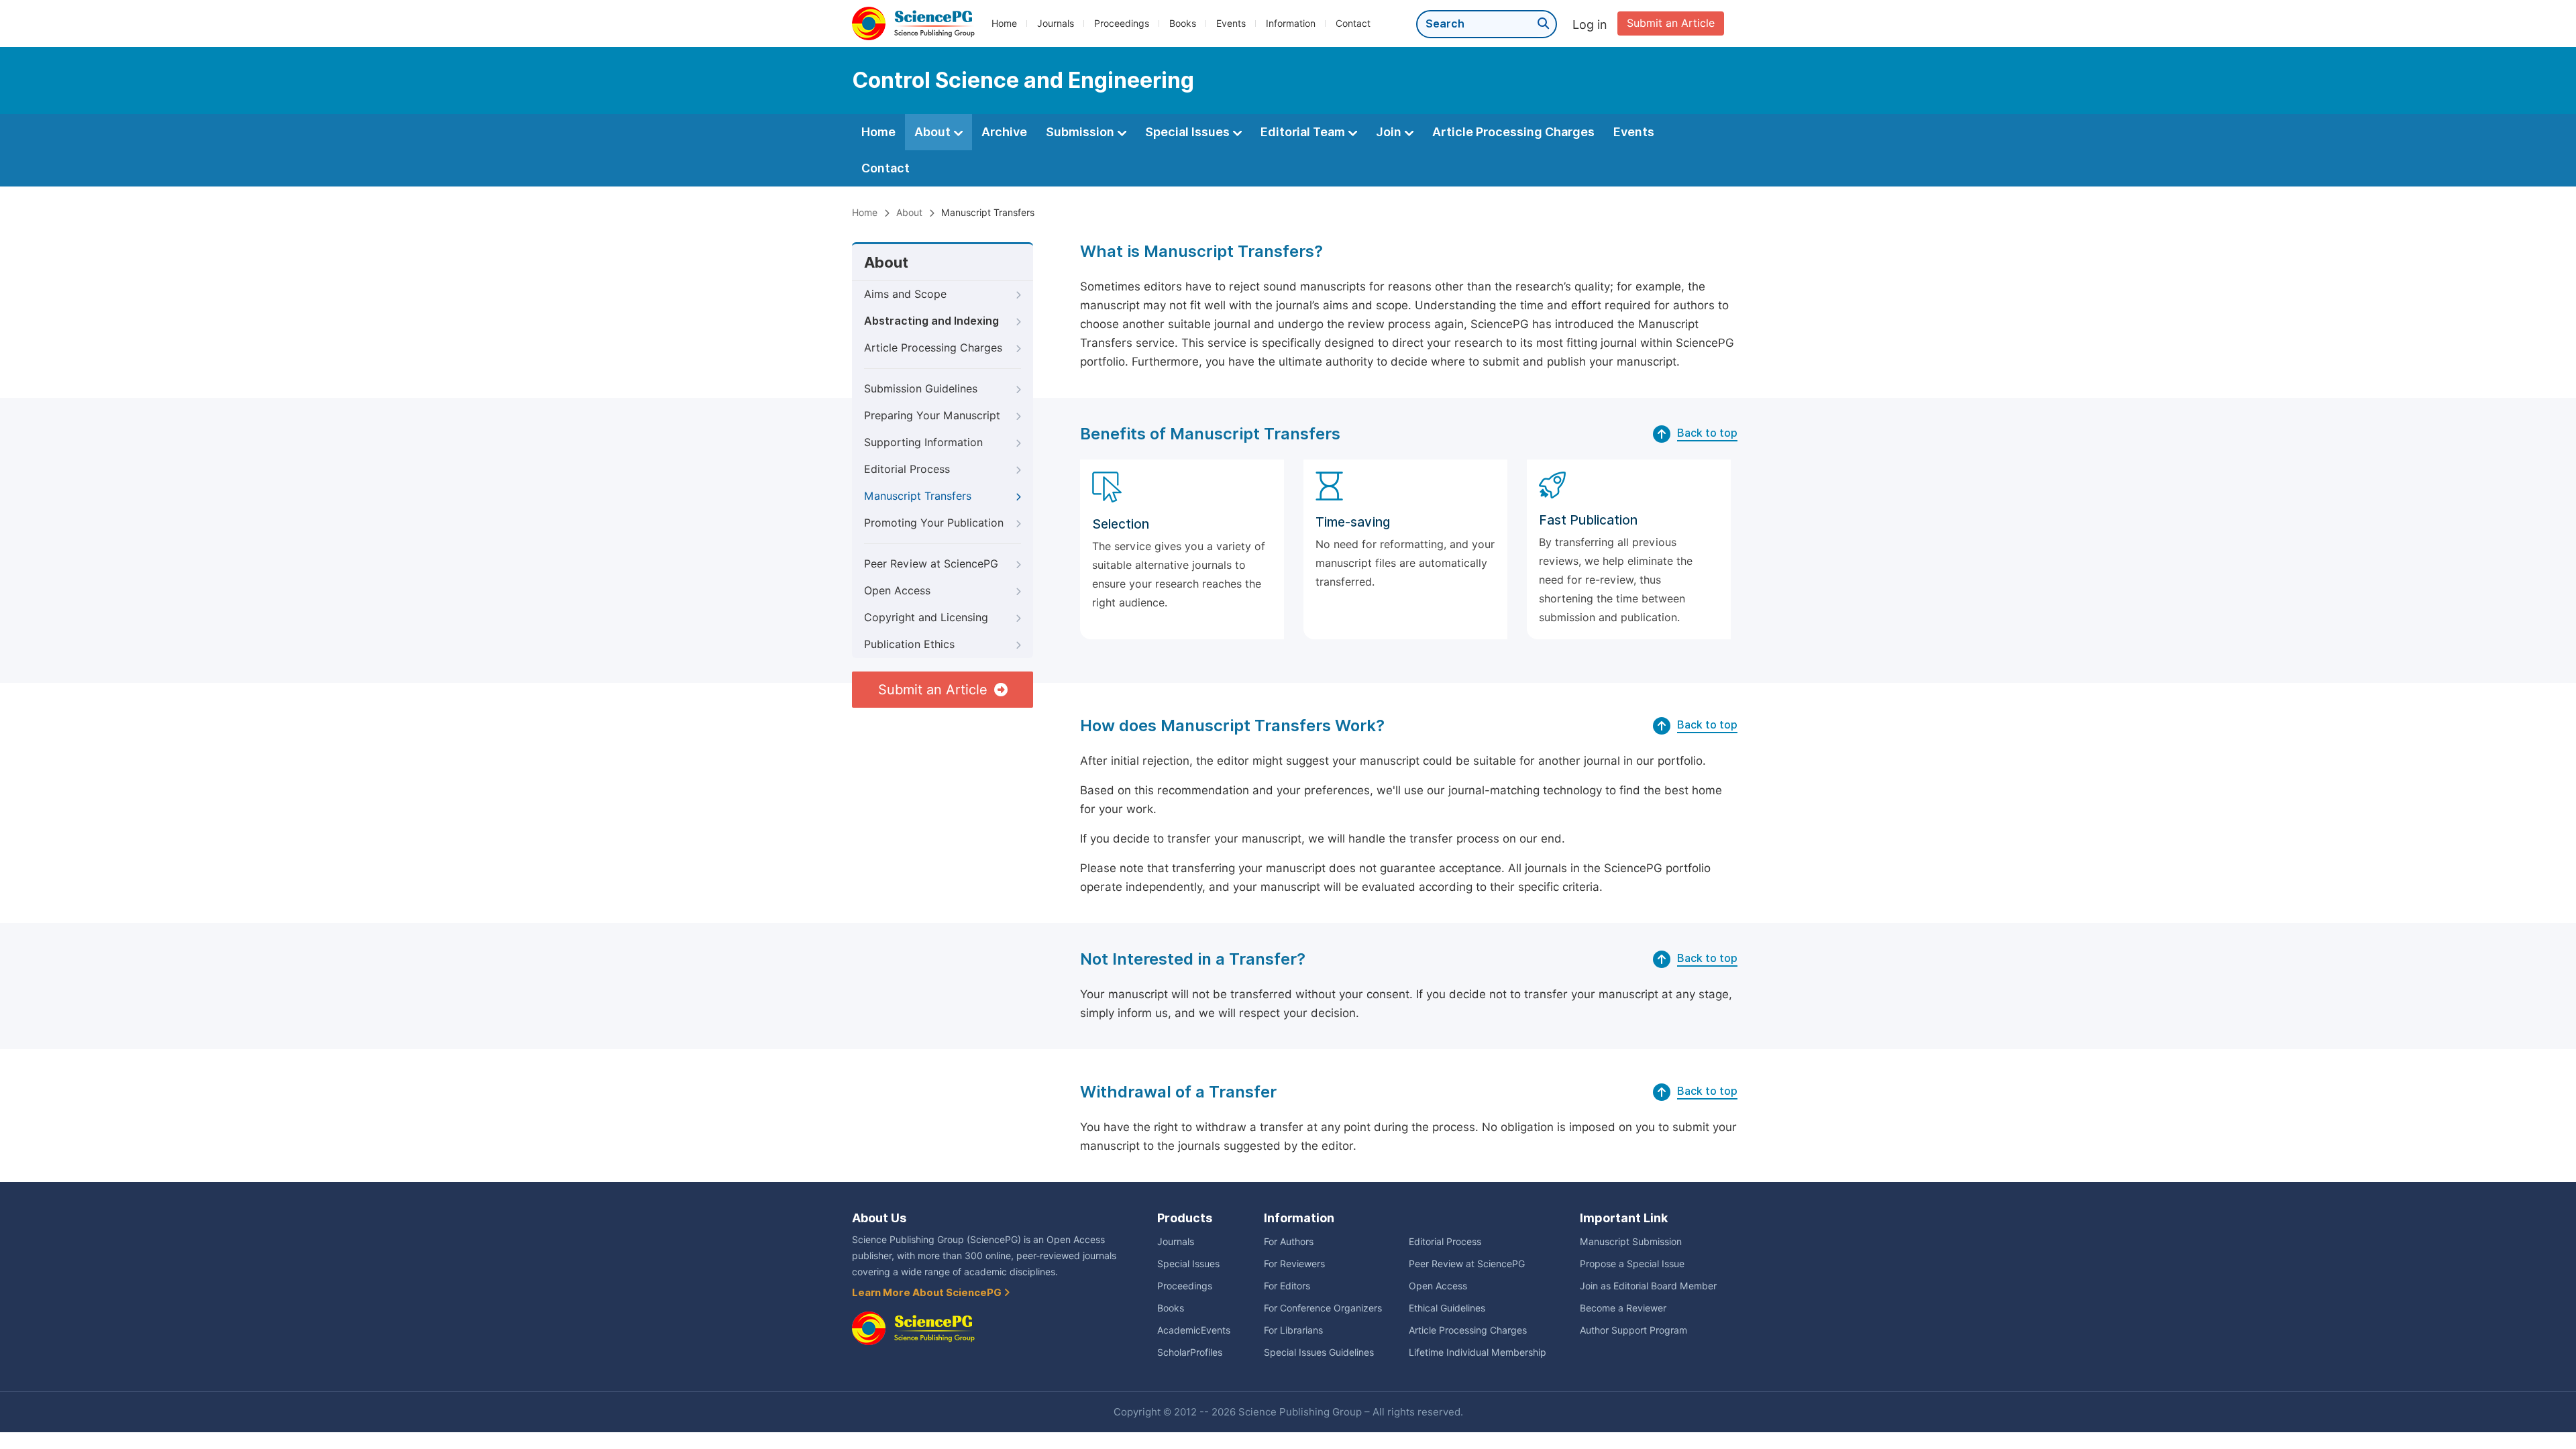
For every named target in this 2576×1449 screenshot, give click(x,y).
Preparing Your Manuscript (932, 416)
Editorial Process (907, 469)
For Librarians (1293, 1330)
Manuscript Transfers (918, 496)
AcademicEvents (1194, 1330)
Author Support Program (1633, 1330)
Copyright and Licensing (926, 618)
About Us (879, 1218)
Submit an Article (1671, 23)
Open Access (897, 591)
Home (1004, 23)
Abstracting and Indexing (931, 321)
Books (1183, 23)
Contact (1353, 23)
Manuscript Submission (1631, 1242)
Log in (1590, 24)
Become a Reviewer (1623, 1308)
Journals (1056, 23)
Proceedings (1122, 23)
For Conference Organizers (1323, 1308)
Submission (1081, 132)
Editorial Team (1304, 132)
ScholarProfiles (1190, 1352)
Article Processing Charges (1513, 132)
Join (1390, 132)
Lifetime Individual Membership (1478, 1352)
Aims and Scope (905, 294)
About (934, 132)
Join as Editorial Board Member (1648, 1286)
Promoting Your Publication (934, 523)
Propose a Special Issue (1632, 1264)
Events (1231, 23)
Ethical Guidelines (1447, 1308)
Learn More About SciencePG (928, 1293)
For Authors (1289, 1242)
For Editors (1287, 1286)
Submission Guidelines (921, 389)
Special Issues (1189, 132)
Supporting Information (923, 442)
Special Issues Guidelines (1319, 1352)
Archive (1004, 132)
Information (1291, 23)
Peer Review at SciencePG (931, 564)
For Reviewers (1294, 1264)
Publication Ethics (909, 644)
